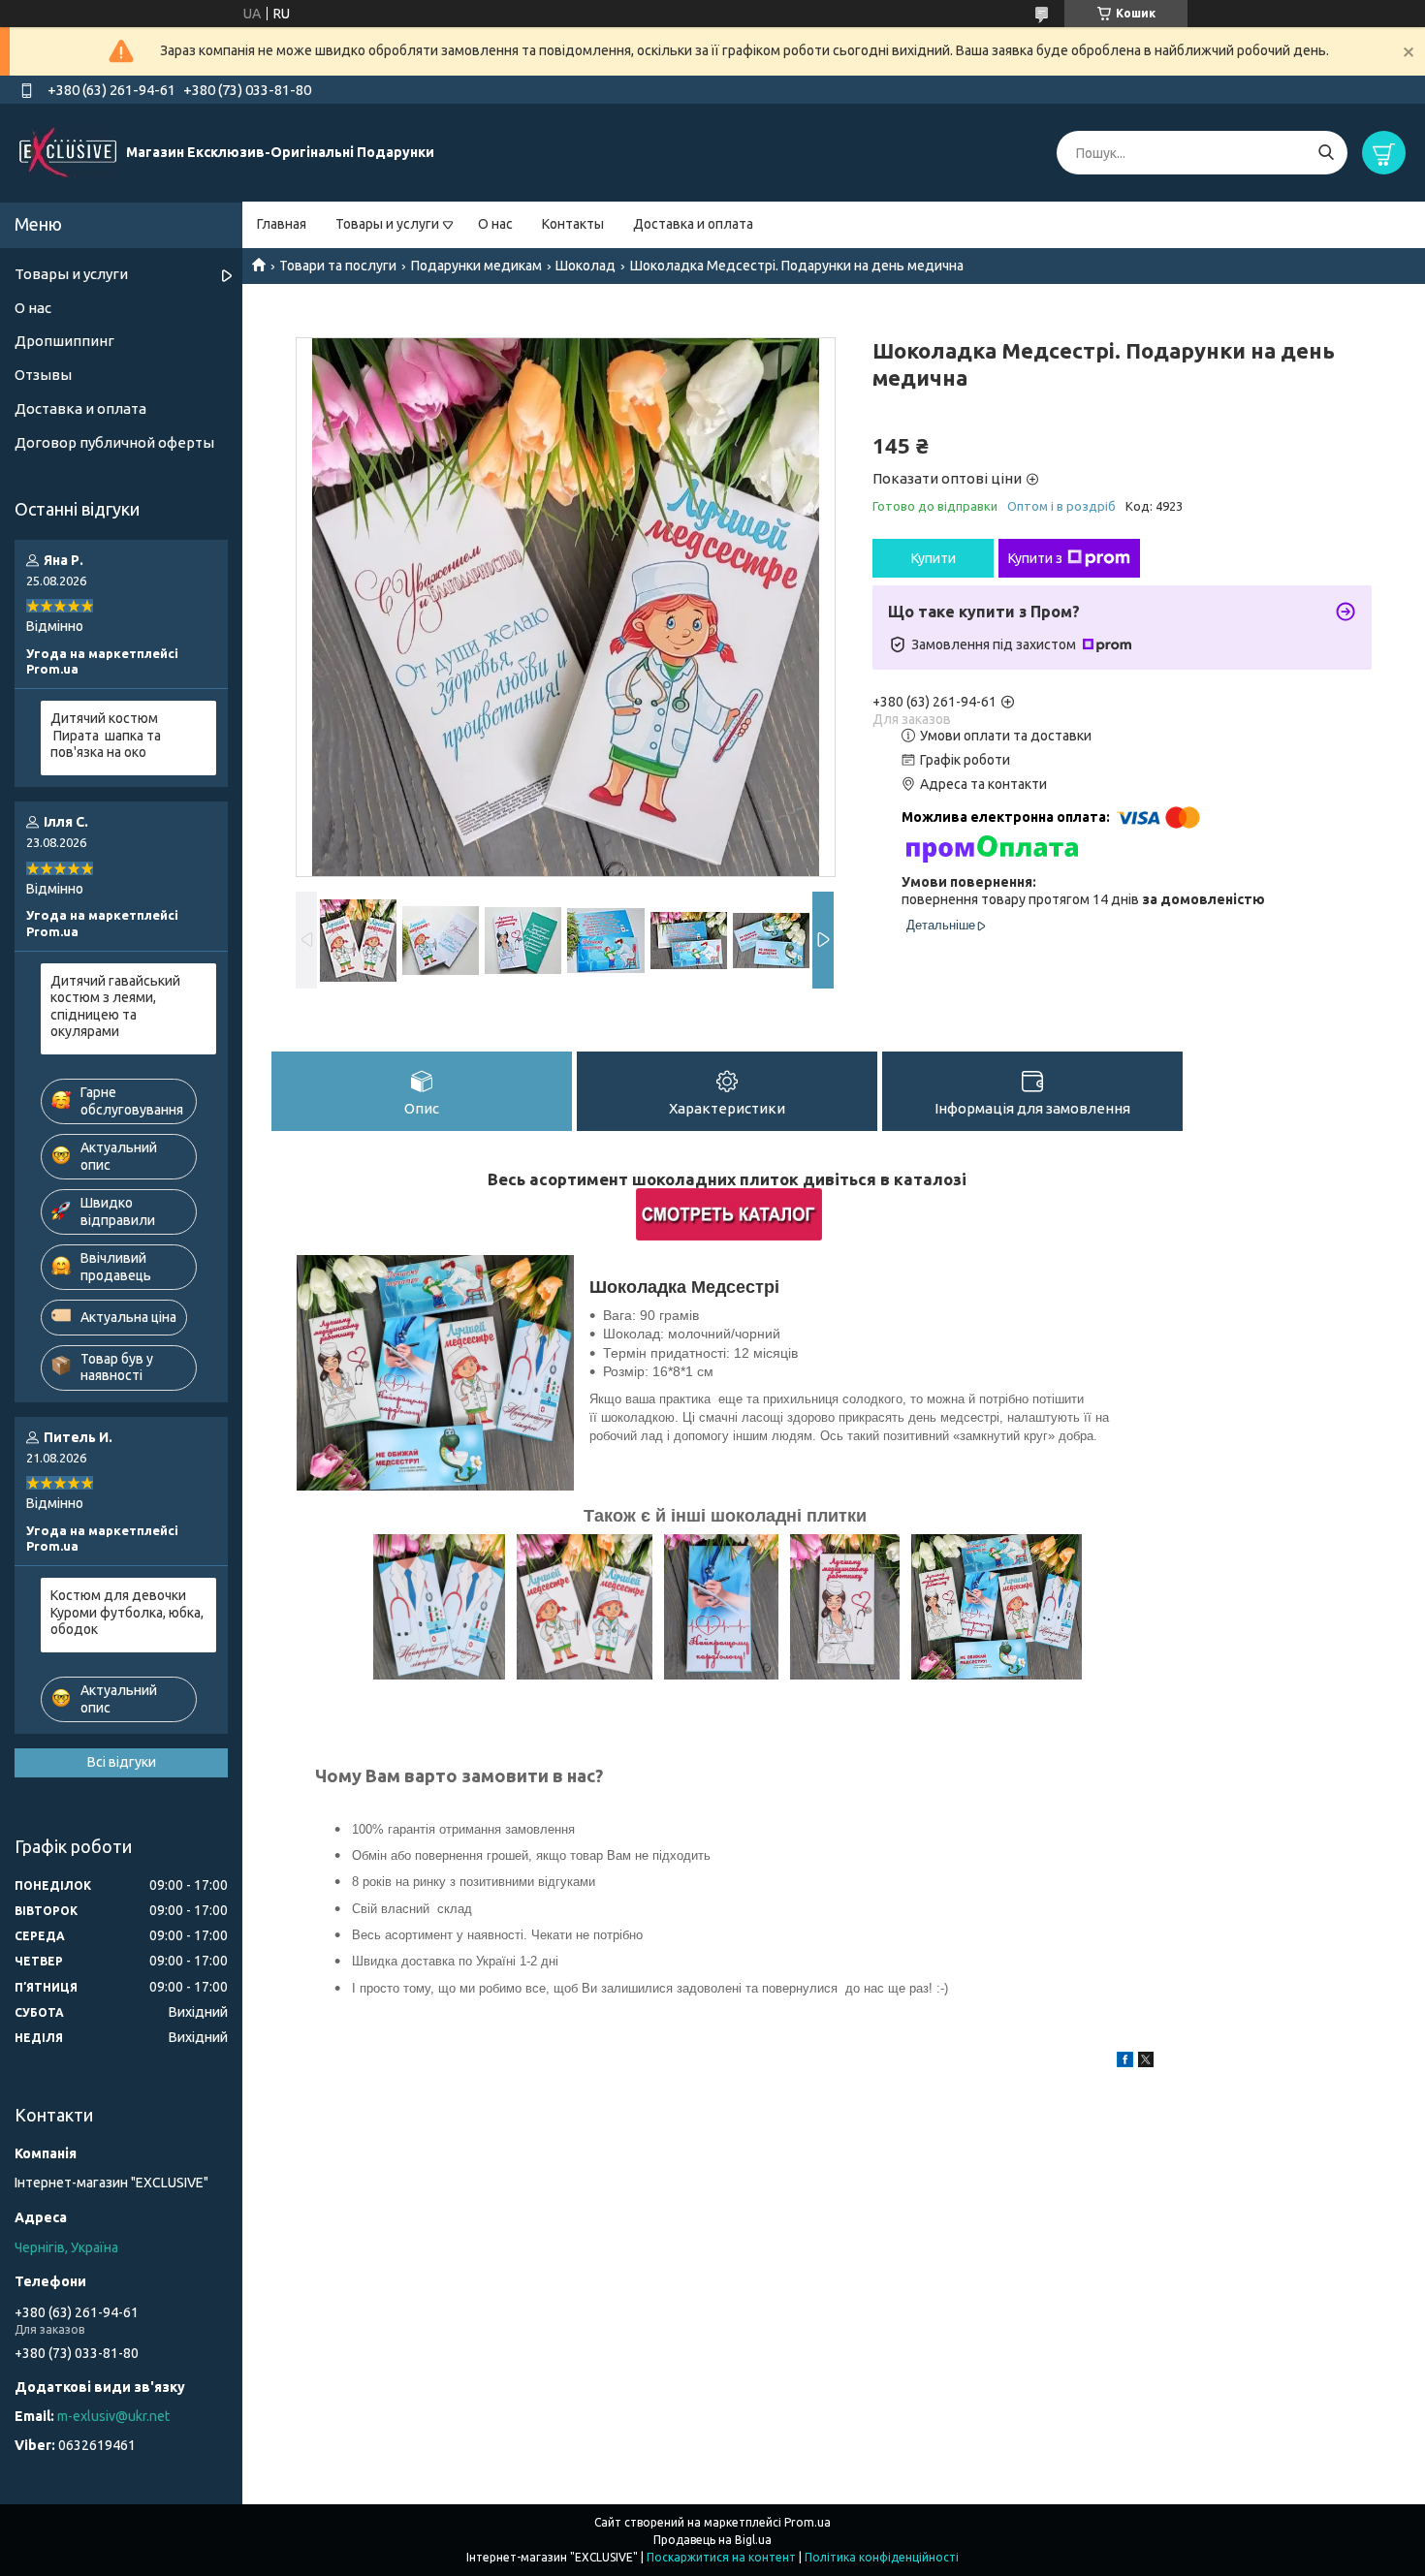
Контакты (573, 224)
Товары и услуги (387, 224)
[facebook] (1125, 2062)
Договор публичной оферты (114, 442)
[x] (1146, 2062)
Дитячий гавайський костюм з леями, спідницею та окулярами (115, 1006)
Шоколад (586, 266)
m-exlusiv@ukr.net (113, 2416)
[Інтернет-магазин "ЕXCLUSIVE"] (68, 152)
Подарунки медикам (476, 266)
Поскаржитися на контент (721, 2557)
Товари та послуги (338, 266)
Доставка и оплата (693, 224)
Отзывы (43, 375)
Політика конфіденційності (882, 2557)
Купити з (1035, 558)
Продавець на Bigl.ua (712, 2540)
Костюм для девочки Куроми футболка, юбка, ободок (127, 1612)
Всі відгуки (122, 1762)
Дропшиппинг (64, 341)
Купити (934, 558)
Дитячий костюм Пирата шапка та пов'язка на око (106, 735)
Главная (282, 224)
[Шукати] (1326, 153)
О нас (495, 224)
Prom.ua (807, 2522)
